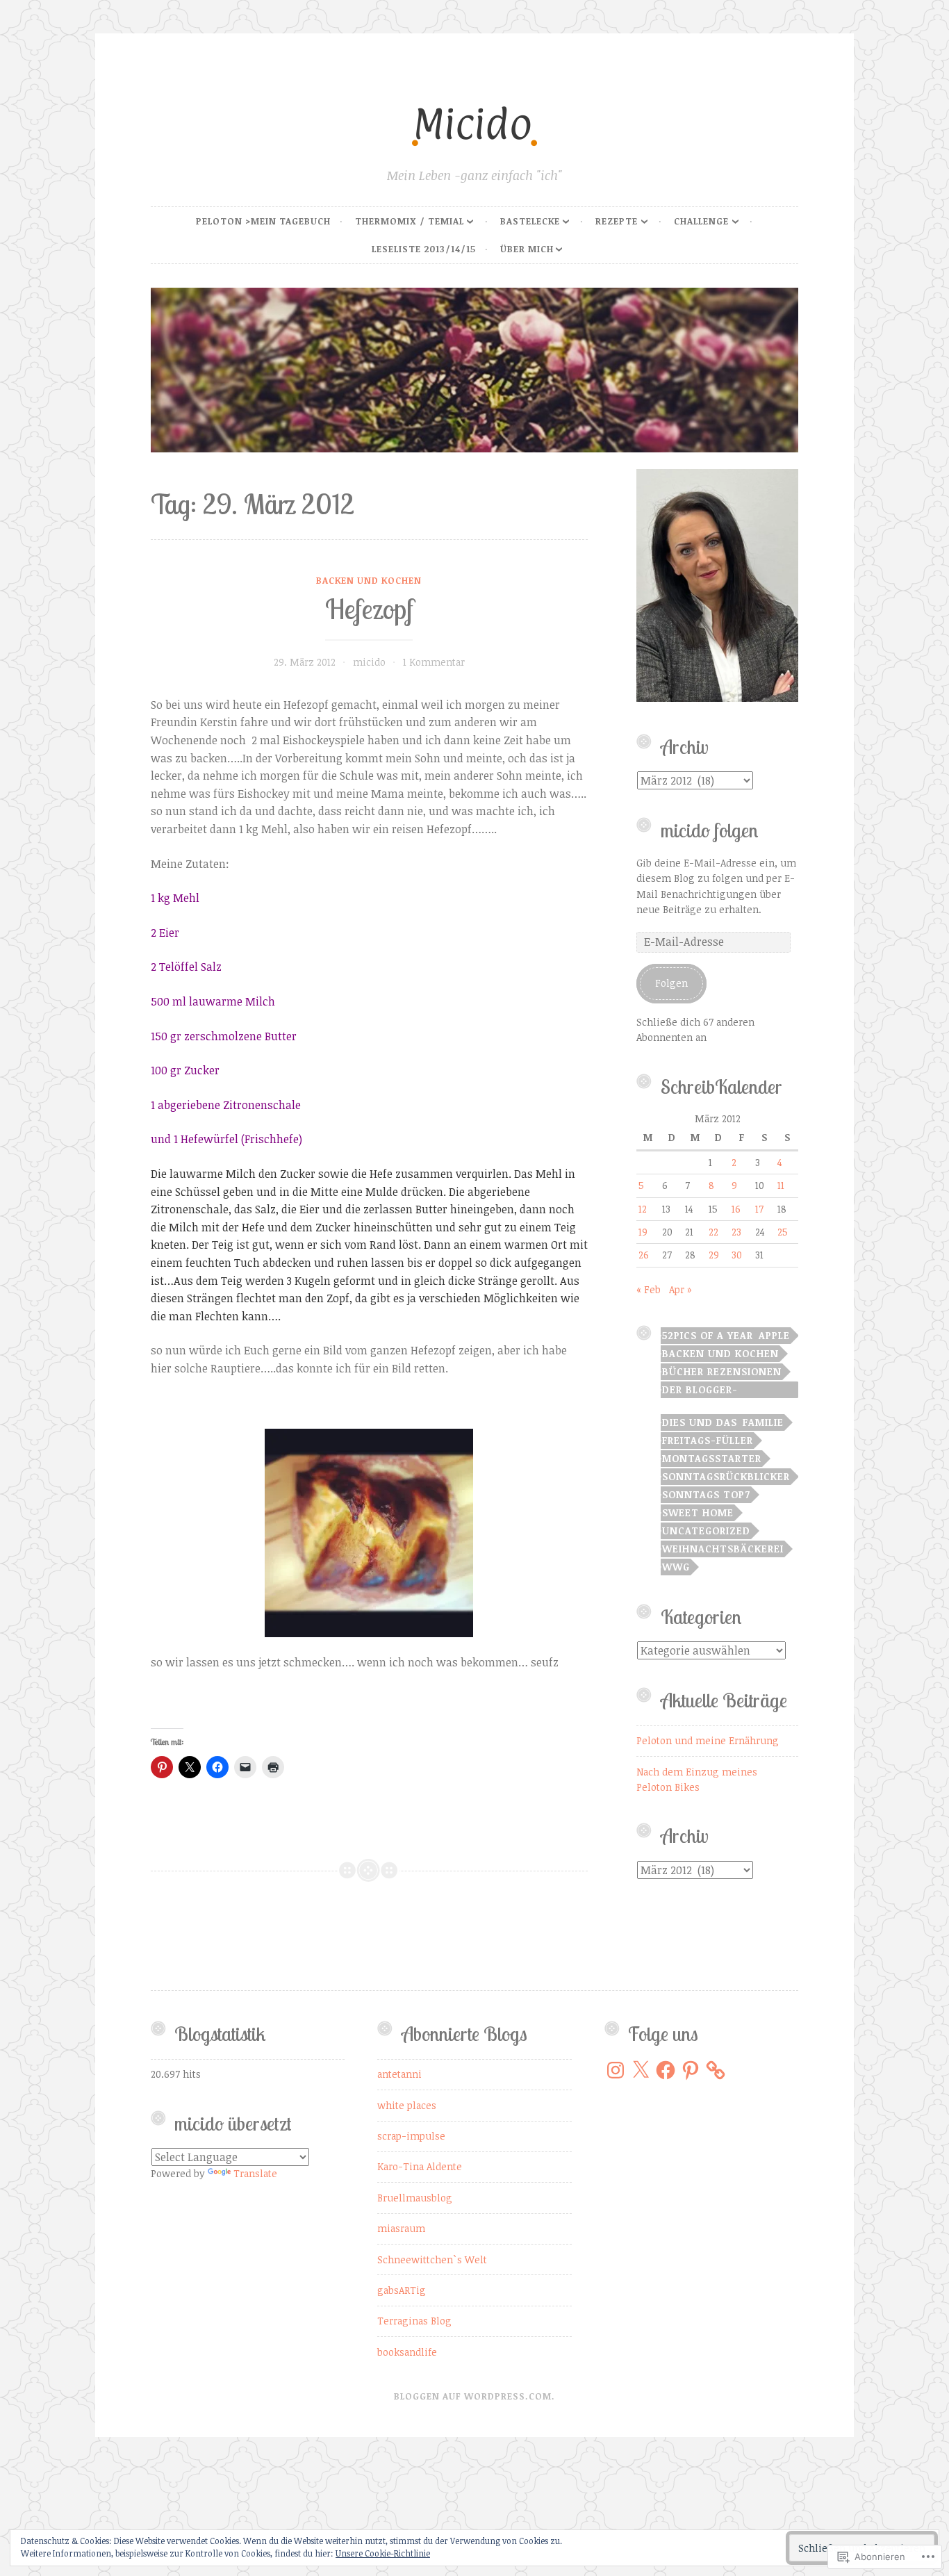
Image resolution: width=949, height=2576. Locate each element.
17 (759, 1209)
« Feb (649, 1289)
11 (781, 1185)
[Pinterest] (691, 2070)
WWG (676, 1567)
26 (644, 1255)
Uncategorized (706, 1531)
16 (736, 1209)
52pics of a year (708, 1335)
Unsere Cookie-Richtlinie (383, 2553)
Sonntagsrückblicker (726, 1476)
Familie (763, 1422)
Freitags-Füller (708, 1440)
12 (643, 1209)
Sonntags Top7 (706, 1494)
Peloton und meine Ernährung (708, 1740)
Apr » (680, 1289)
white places (407, 2105)
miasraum (401, 2228)
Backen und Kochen (369, 580)
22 (713, 1232)
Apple (774, 1335)
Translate (255, 2173)
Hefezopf (369, 609)
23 (736, 1232)
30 (737, 1255)
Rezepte (617, 221)
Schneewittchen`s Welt (432, 2259)
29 (714, 1255)
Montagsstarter (712, 1458)
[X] (641, 2070)
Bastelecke (530, 221)
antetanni (399, 2074)
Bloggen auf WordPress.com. (474, 2396)
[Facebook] (666, 2070)
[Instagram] (616, 2070)
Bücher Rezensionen (722, 1371)
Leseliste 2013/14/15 (424, 249)
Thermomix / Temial (410, 221)
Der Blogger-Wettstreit (700, 1390)
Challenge (701, 221)
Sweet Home (698, 1512)
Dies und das (700, 1422)
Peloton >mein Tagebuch (263, 221)
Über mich (527, 249)
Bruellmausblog (415, 2198)
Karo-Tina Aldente (420, 2166)
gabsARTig (402, 2290)
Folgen (671, 983)
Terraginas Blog (414, 2321)
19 (643, 1232)
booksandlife (407, 2352)
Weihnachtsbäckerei (723, 1549)
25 (783, 1232)
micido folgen (709, 830)
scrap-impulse (411, 2136)
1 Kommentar (434, 662)
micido (369, 662)
